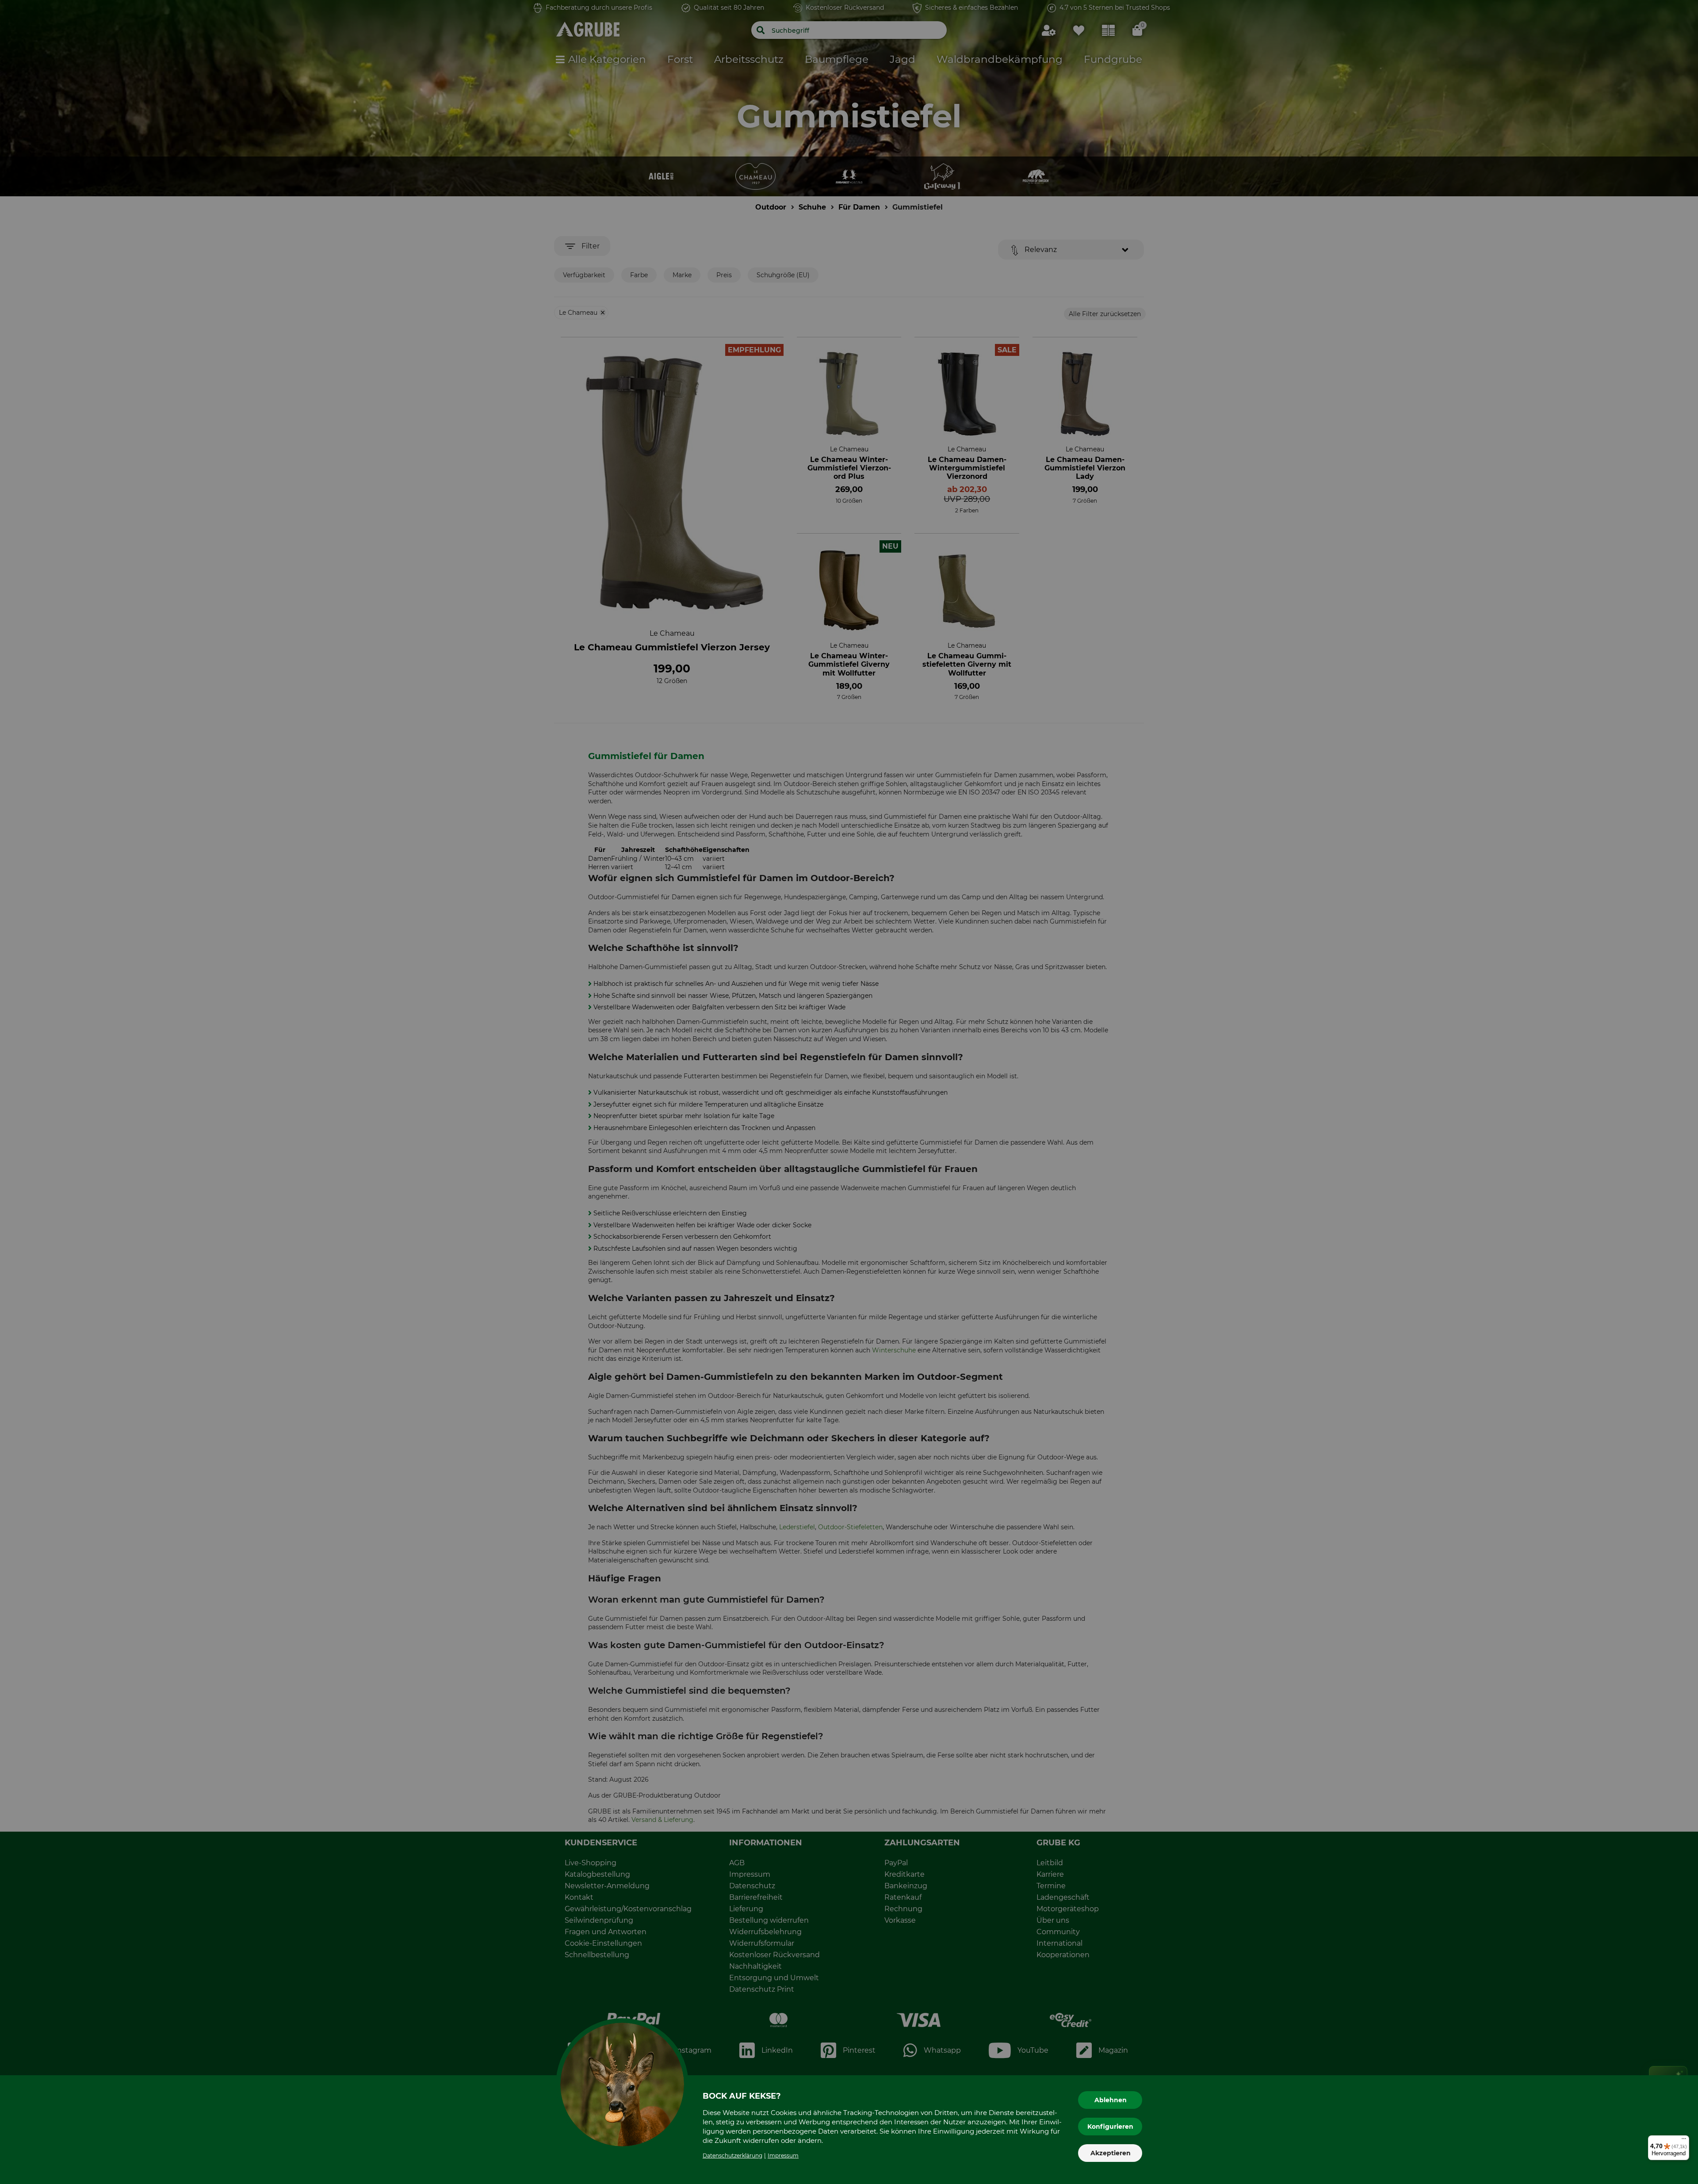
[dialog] (849, 1092)
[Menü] (1684, 2141)
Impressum (783, 2155)
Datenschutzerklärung (732, 2155)
